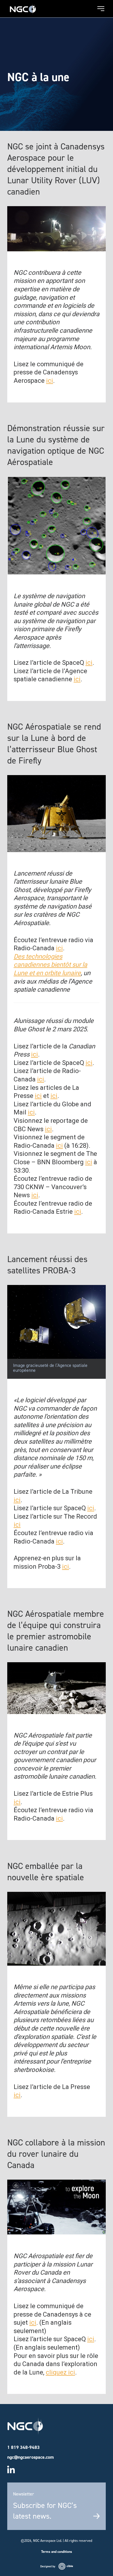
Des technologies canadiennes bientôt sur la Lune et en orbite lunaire (50, 965)
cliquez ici (60, 2372)
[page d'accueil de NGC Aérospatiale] (23, 7)
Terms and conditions (57, 2552)
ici (50, 381)
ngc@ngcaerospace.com (31, 2457)
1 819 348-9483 (23, 2447)
